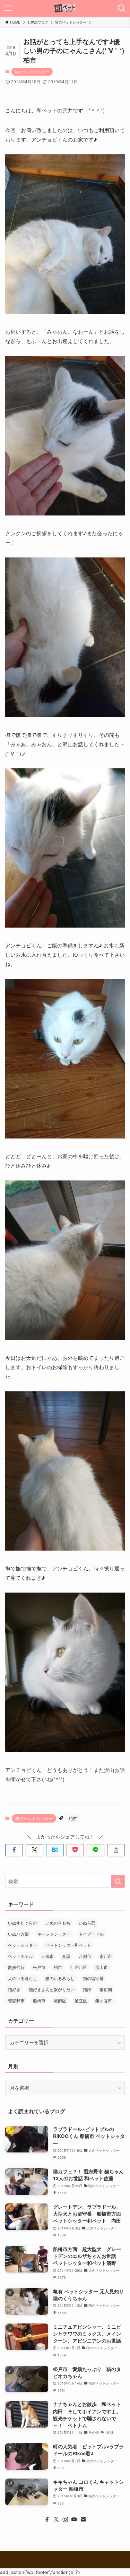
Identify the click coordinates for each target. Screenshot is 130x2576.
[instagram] (65, 2519)
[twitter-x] (56, 2519)
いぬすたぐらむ (23, 1923)
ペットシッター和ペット (68, 1945)
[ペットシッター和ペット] (65, 8)
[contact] (83, 2519)
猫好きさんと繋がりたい (52, 1989)
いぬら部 (87, 1923)
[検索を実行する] (118, 1881)
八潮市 (85, 1956)
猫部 (87, 1989)
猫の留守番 (93, 1978)
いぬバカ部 (18, 1934)
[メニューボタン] (8, 8)
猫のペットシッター (32, 71)
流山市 (102, 1967)
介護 (66, 1956)
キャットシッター (54, 1934)
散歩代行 (16, 1967)
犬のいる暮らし (23, 1978)
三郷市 (47, 1956)
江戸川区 (79, 1967)
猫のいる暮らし (60, 1978)
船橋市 (39, 2000)
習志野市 (16, 2000)
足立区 (81, 2000)
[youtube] (74, 2519)
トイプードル (91, 1934)
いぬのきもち (58, 1923)
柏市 (73, 1818)
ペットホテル (20, 1956)
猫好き (14, 1989)
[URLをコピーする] (116, 1850)
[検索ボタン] (122, 8)
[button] (14, 1850)
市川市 (106, 1956)
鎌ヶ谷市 (104, 2000)
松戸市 (39, 1967)
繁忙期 (106, 1989)
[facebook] (47, 2519)
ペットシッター (23, 1945)
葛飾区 (60, 2000)
